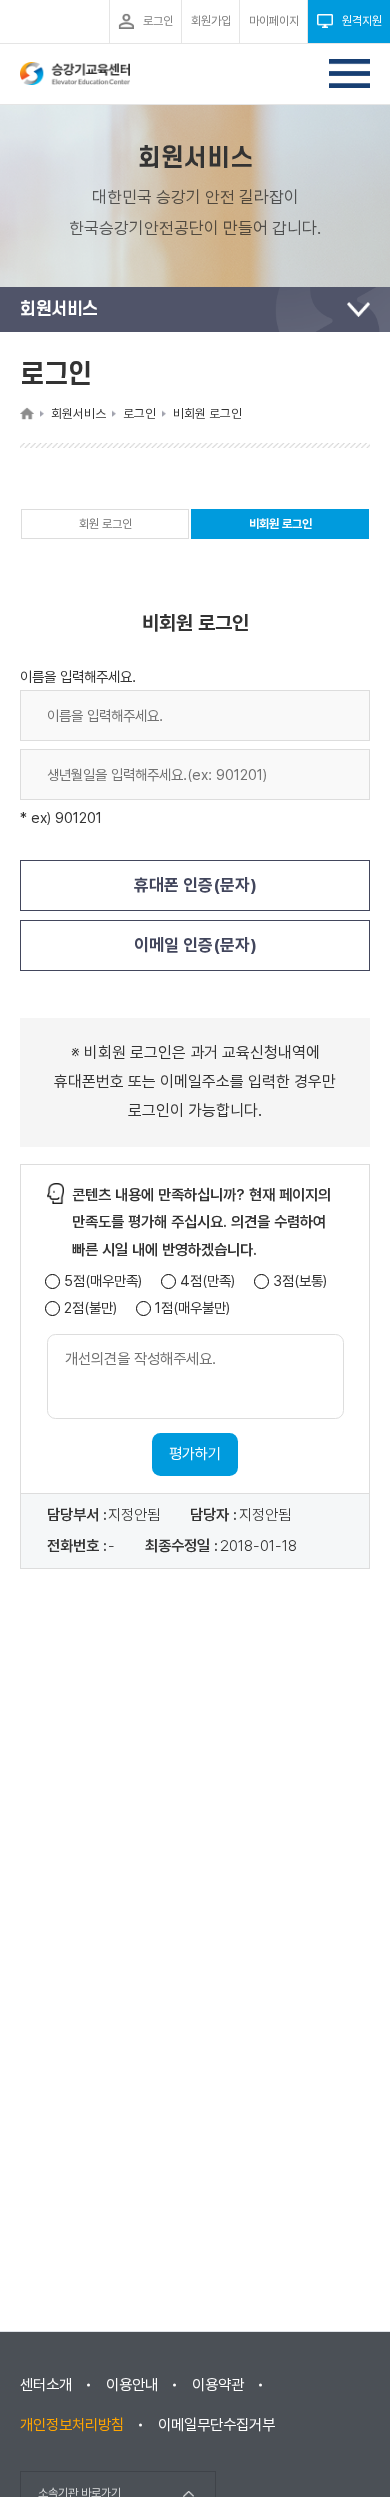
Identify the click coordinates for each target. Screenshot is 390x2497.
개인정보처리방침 (72, 2425)
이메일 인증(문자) (195, 945)
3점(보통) (300, 1281)
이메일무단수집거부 (216, 2425)
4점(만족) (207, 1281)
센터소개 (46, 2385)
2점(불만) (90, 1308)
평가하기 (195, 1454)
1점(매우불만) (192, 1308)
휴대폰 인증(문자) (195, 885)
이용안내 (132, 2385)
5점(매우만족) (103, 1281)
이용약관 (218, 2385)
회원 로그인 (105, 524)
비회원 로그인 (280, 528)
